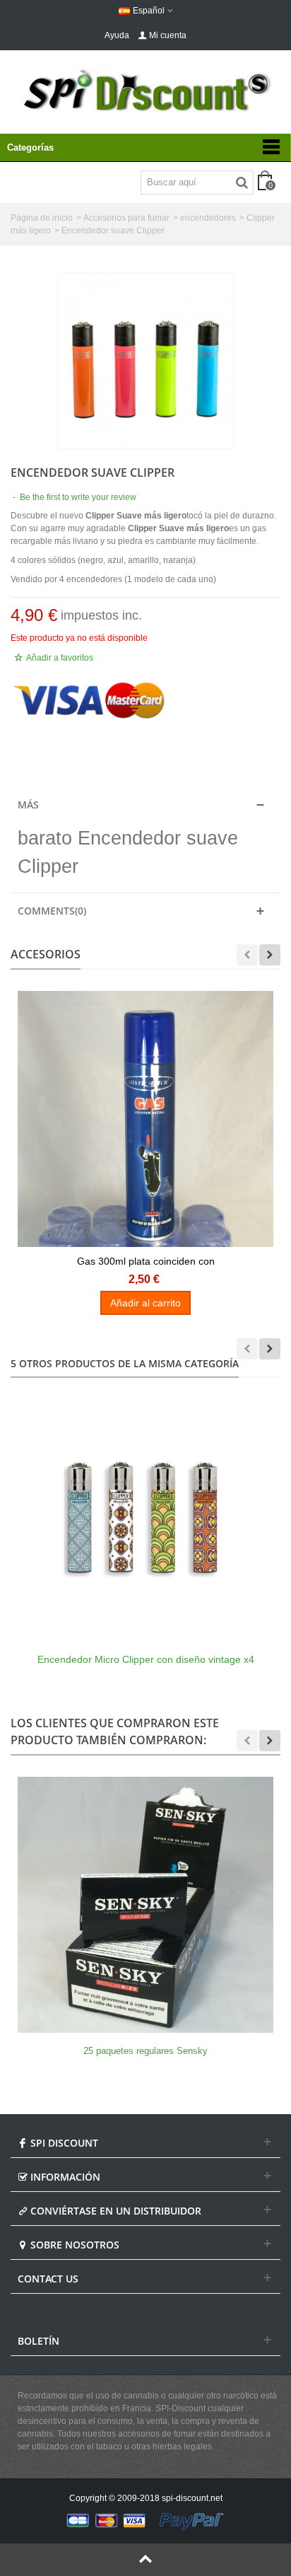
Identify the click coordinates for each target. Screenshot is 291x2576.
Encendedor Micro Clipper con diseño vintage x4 (146, 1659)
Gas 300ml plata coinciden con (146, 1261)
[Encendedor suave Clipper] (145, 361)
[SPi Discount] (145, 91)
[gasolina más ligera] (145, 1119)
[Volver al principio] (145, 2560)
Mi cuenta (168, 35)
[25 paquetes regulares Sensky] (145, 1905)
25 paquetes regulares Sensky (145, 2051)
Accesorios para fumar (126, 218)
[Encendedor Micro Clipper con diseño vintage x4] (145, 1513)
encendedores (208, 218)
